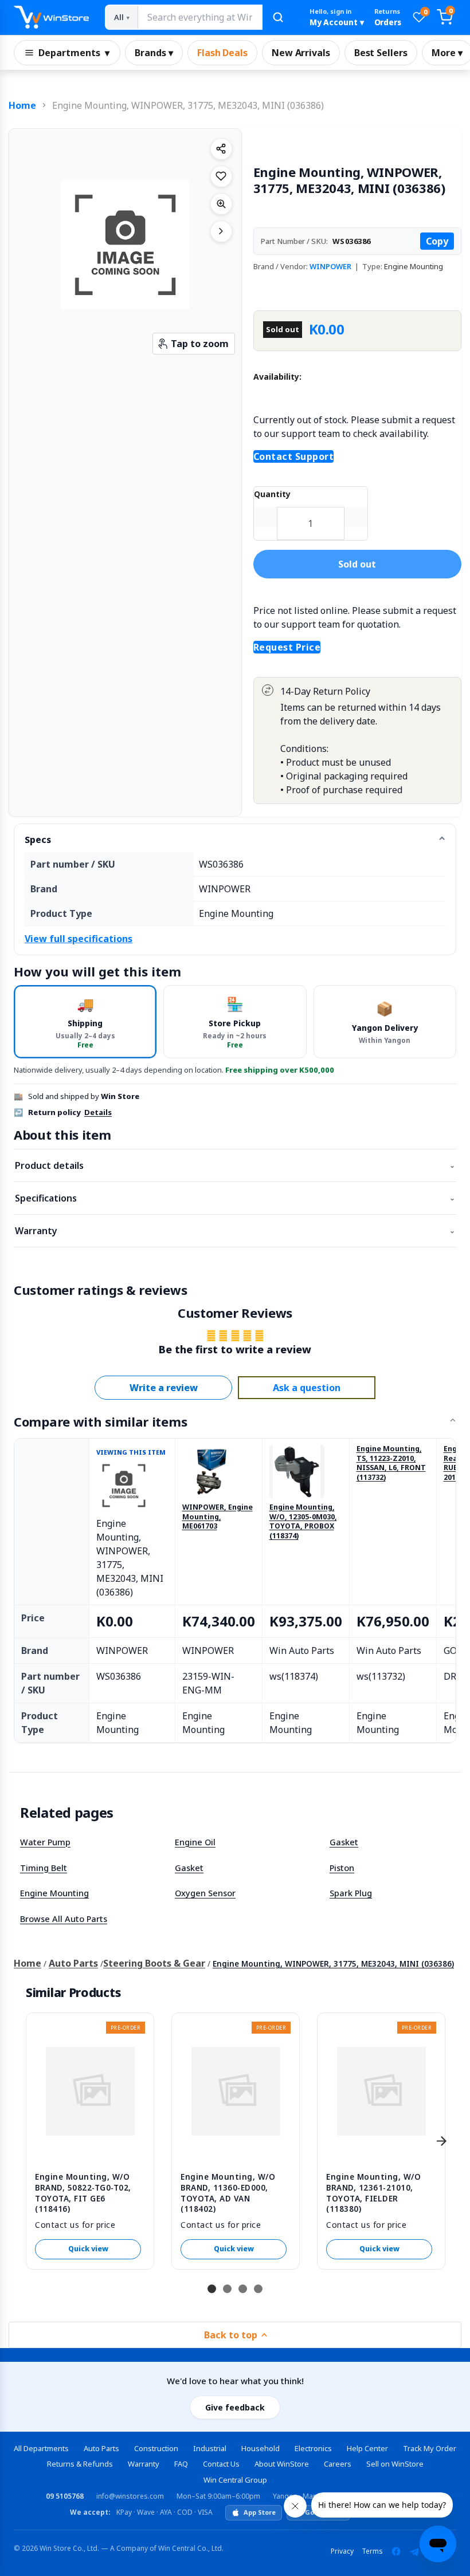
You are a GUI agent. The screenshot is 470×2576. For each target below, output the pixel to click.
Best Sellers (381, 53)
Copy (437, 241)
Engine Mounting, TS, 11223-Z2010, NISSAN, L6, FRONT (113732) (391, 1464)
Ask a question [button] (307, 1388)
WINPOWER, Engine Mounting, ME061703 (218, 1517)
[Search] (278, 17)
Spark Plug (351, 1893)
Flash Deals (222, 53)
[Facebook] (396, 2551)
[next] (441, 2141)
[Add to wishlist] (221, 176)
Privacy (342, 2551)
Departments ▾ (74, 53)
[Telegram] (414, 2551)
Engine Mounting (54, 1893)
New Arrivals (301, 53)
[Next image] (221, 231)
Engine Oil (195, 1842)
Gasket (344, 1842)
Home (22, 105)
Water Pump (45, 1842)
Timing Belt (44, 1868)
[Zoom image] (221, 204)
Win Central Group (235, 2480)
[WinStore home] (51, 17)
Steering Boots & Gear (154, 1963)
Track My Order (430, 2448)
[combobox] (200, 17)
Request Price (287, 647)
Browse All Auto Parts (64, 1919)
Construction (156, 2448)
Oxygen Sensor (205, 1893)
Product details (235, 1165)
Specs (38, 840)
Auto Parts (73, 1963)
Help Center (367, 2448)
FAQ (181, 2464)
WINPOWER (330, 266)
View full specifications (79, 939)
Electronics (313, 2448)
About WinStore (282, 2464)
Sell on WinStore (395, 2464)
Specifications (235, 1198)
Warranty (235, 1231)
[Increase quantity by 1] (356, 517)
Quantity (272, 494)
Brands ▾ (154, 53)
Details (98, 1112)
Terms (372, 2551)
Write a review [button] (164, 1388)
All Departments (41, 2448)
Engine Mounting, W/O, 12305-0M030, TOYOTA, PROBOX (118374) (303, 1522)
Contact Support (294, 456)
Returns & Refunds (80, 2464)
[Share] (221, 149)
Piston (342, 1868)
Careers (338, 2464)
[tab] (85, 1021)
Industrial (210, 2448)
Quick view (88, 2249)
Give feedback (235, 2407)
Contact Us (221, 2464)
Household (261, 2448)
